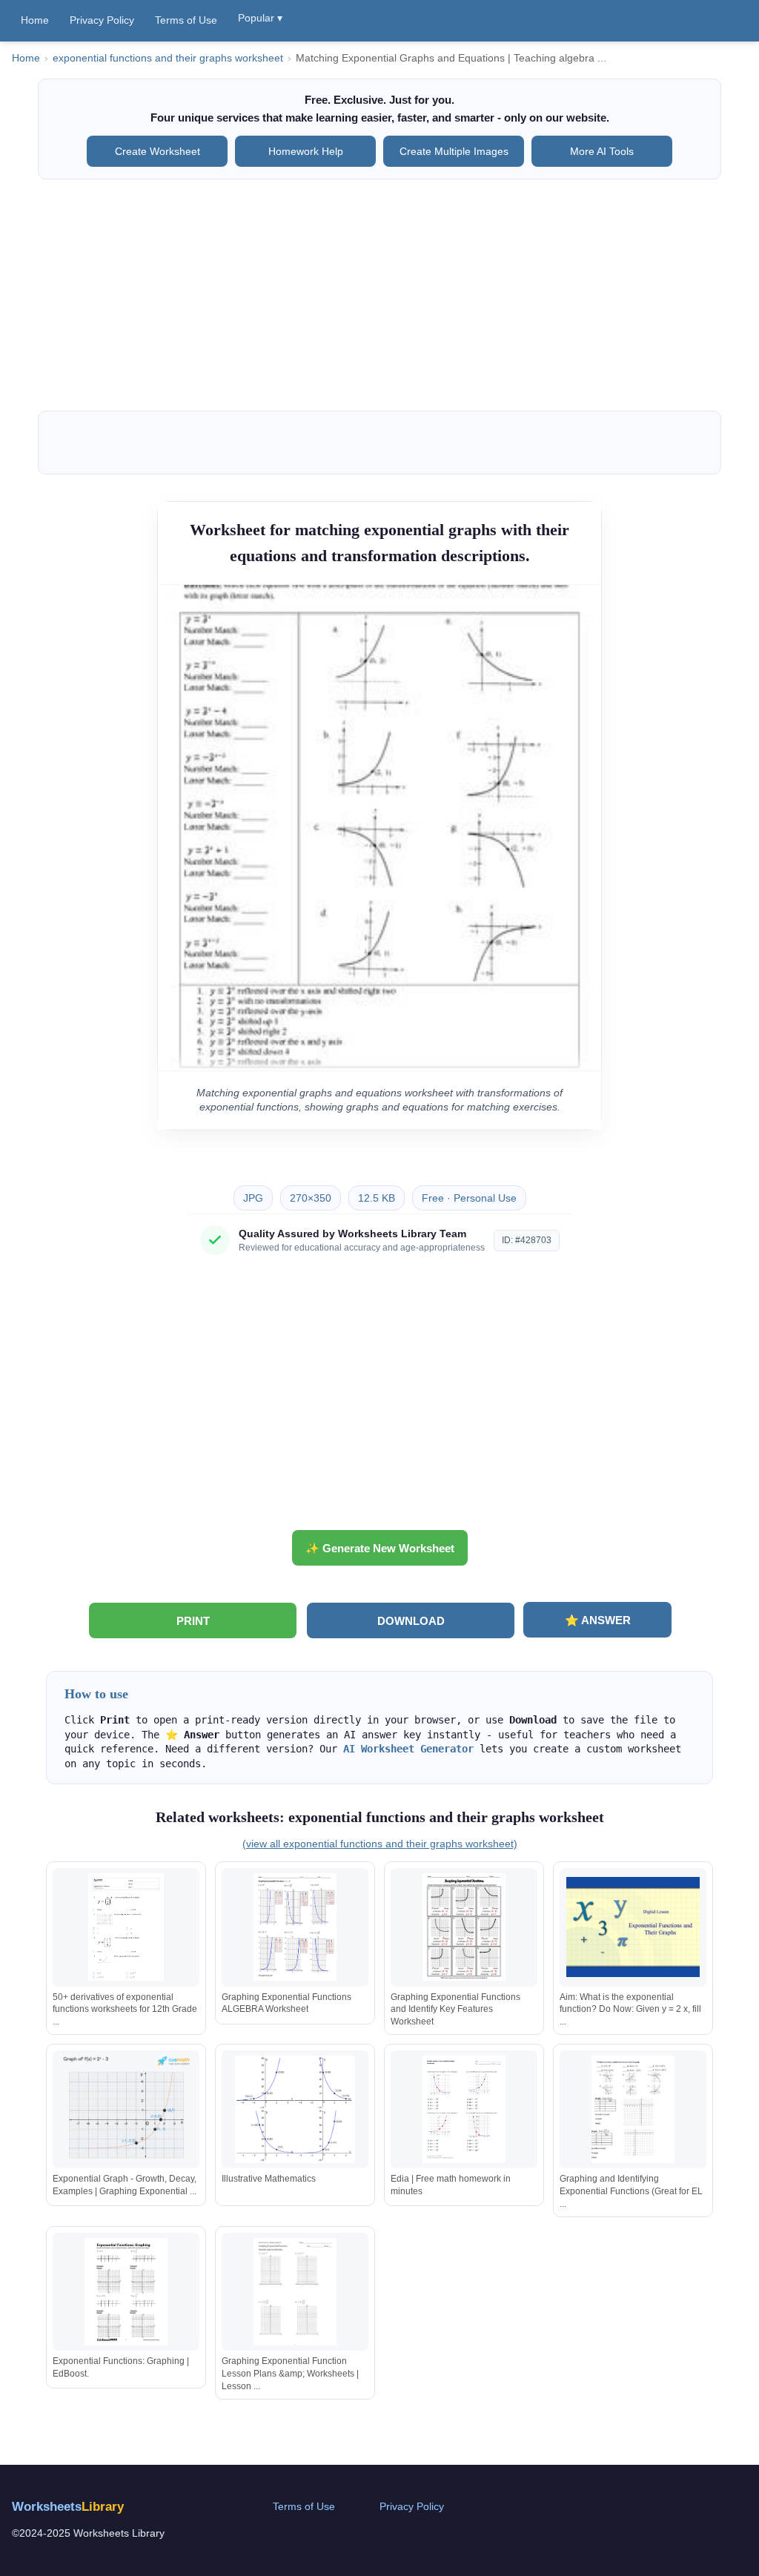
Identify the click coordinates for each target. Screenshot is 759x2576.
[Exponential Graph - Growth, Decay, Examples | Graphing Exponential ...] (126, 2109)
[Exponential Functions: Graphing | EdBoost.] (126, 2292)
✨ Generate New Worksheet (380, 1548)
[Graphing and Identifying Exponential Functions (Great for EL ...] (633, 2109)
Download (411, 1621)
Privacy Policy (102, 20)
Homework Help (306, 151)
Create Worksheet (158, 151)
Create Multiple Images (454, 151)
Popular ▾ (260, 18)
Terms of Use (186, 20)
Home (35, 20)
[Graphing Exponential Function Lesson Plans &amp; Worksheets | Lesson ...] (295, 2292)
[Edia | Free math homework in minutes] (464, 2109)
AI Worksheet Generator (408, 1749)
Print (193, 1621)
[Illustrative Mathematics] (295, 2109)
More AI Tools (602, 151)
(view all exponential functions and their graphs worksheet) (380, 1844)
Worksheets (68, 2507)
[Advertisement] (379, 295)
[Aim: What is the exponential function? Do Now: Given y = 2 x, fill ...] (633, 1927)
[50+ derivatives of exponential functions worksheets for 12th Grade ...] (126, 1927)
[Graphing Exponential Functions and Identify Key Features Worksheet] (464, 1927)
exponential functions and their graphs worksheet (168, 58)
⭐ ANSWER (598, 1620)
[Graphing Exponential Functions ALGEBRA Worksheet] (295, 1927)
